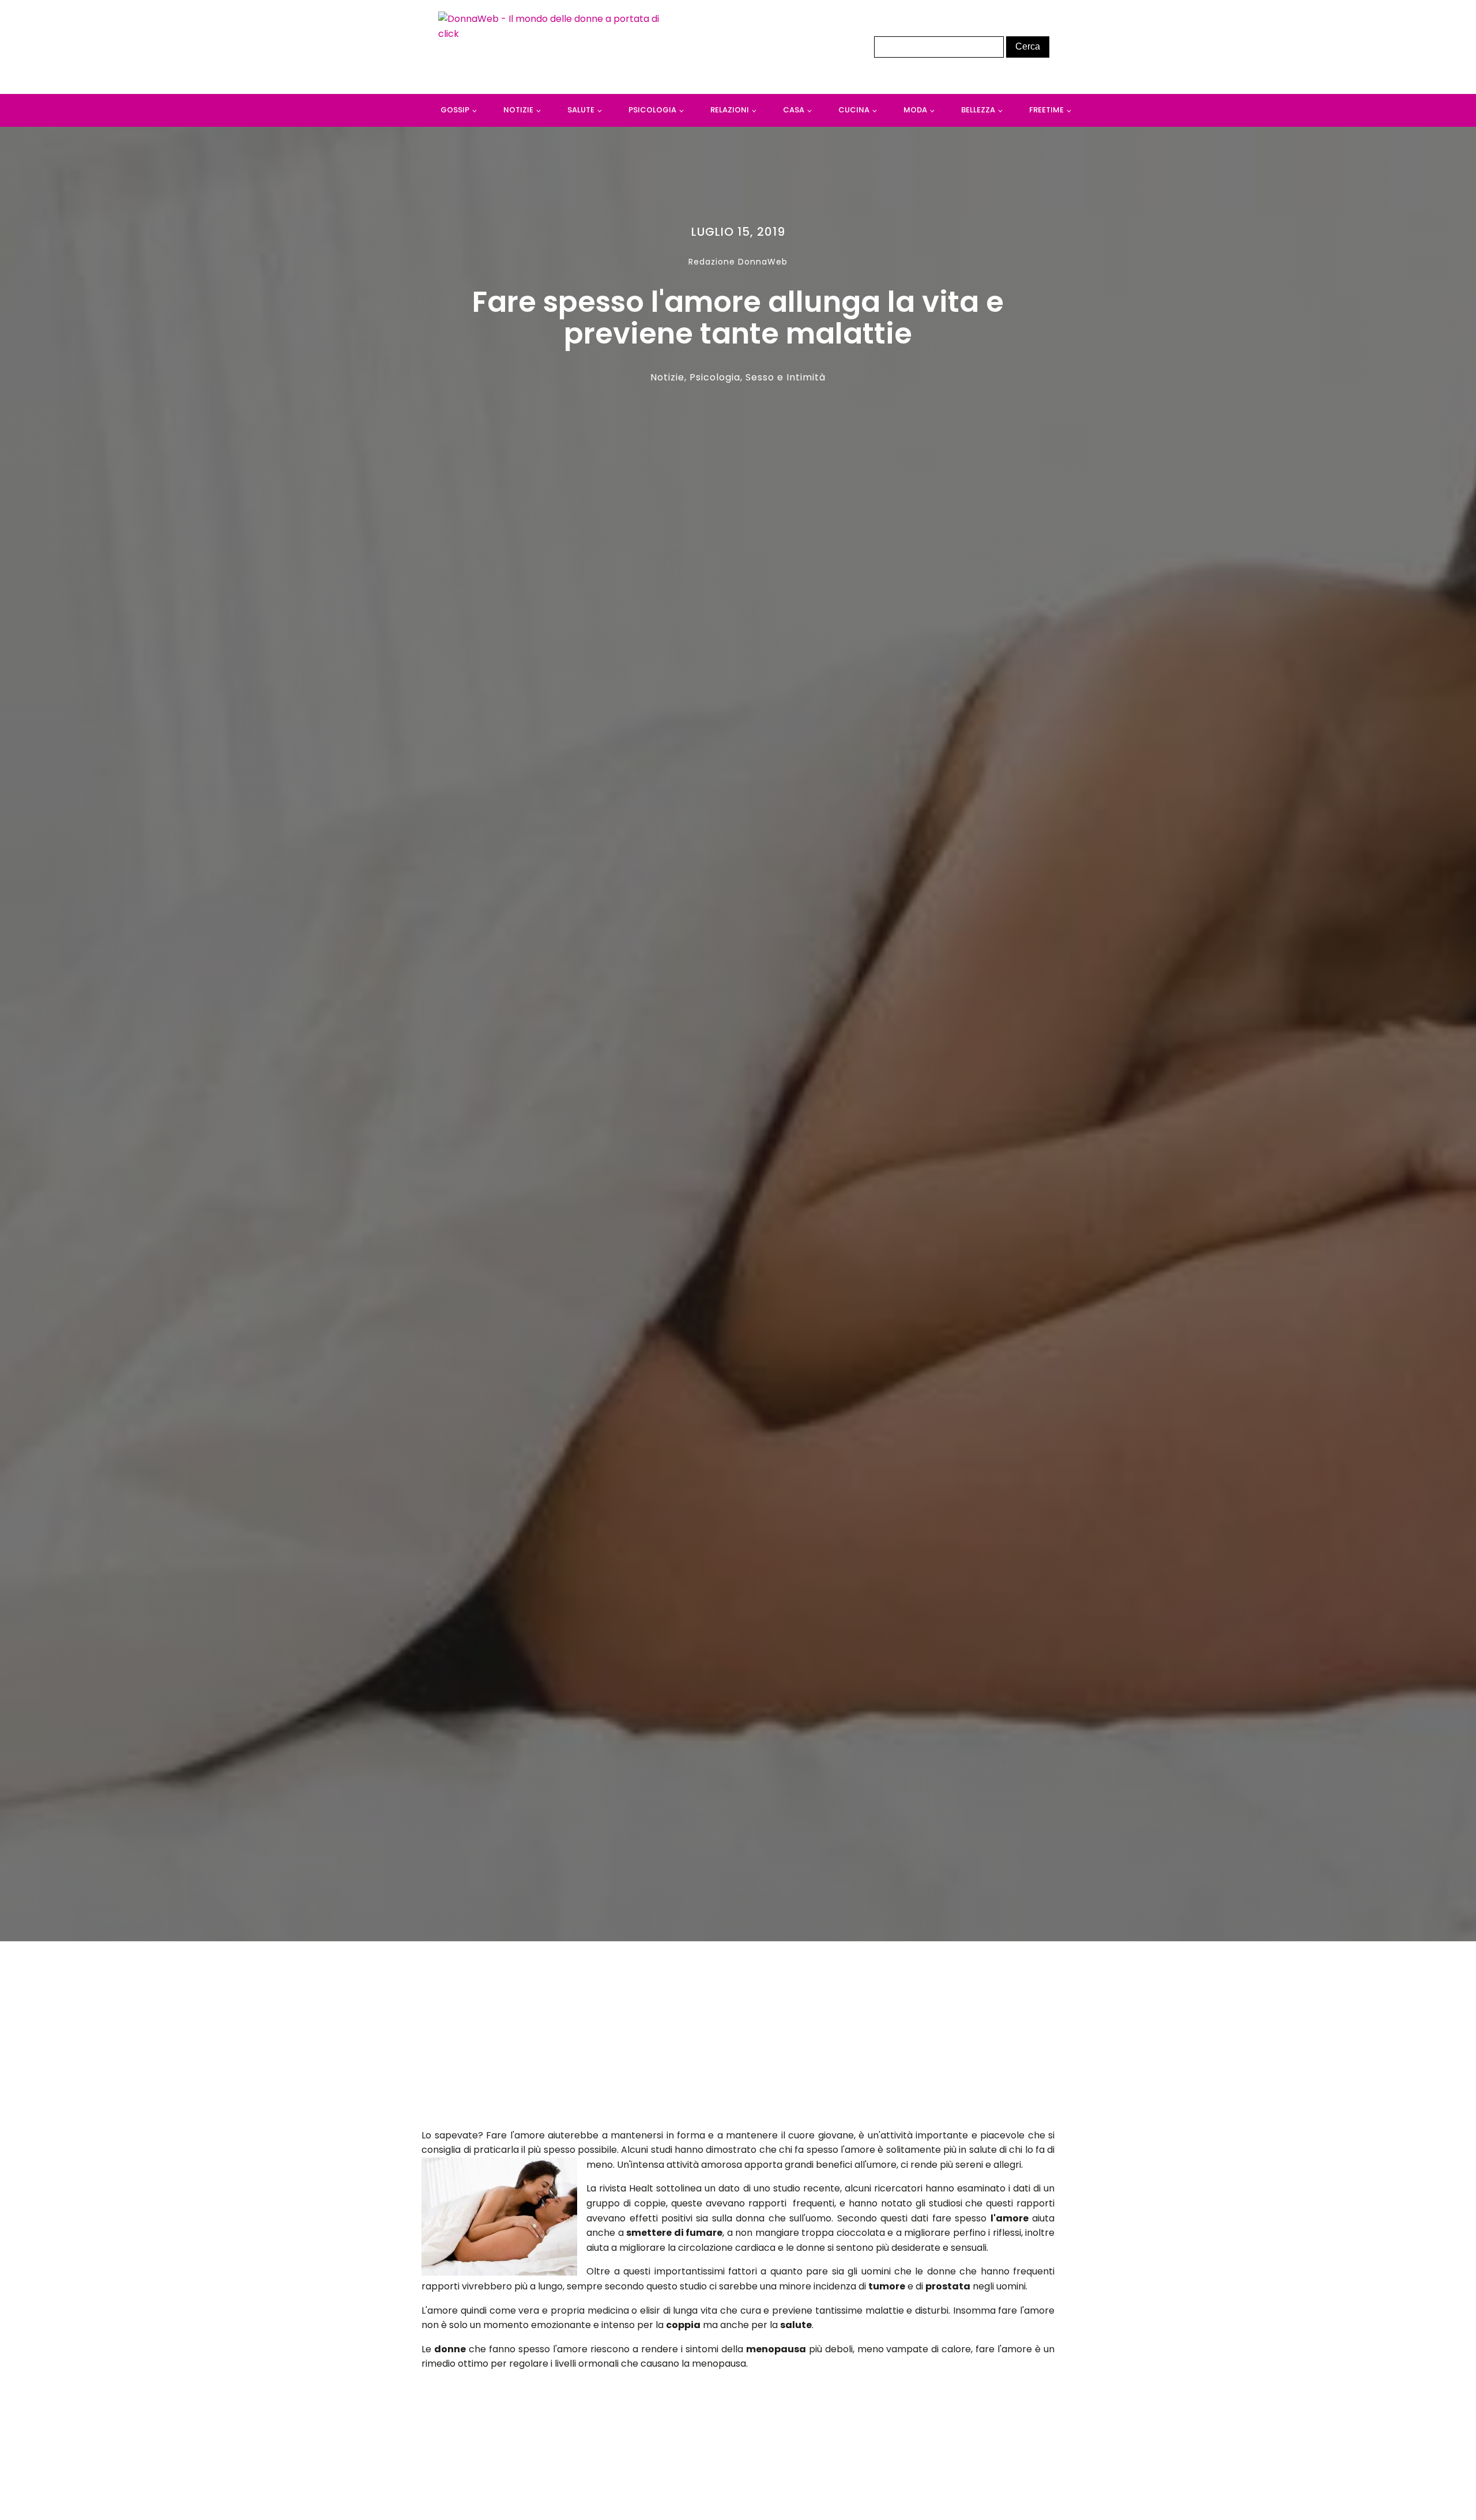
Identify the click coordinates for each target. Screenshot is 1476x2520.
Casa (794, 110)
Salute (581, 110)
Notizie (518, 110)
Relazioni (730, 110)
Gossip (455, 110)
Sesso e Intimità (786, 377)
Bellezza (978, 110)
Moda (915, 110)
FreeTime (1046, 110)
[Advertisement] (738, 2038)
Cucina (854, 110)
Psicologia (652, 110)
